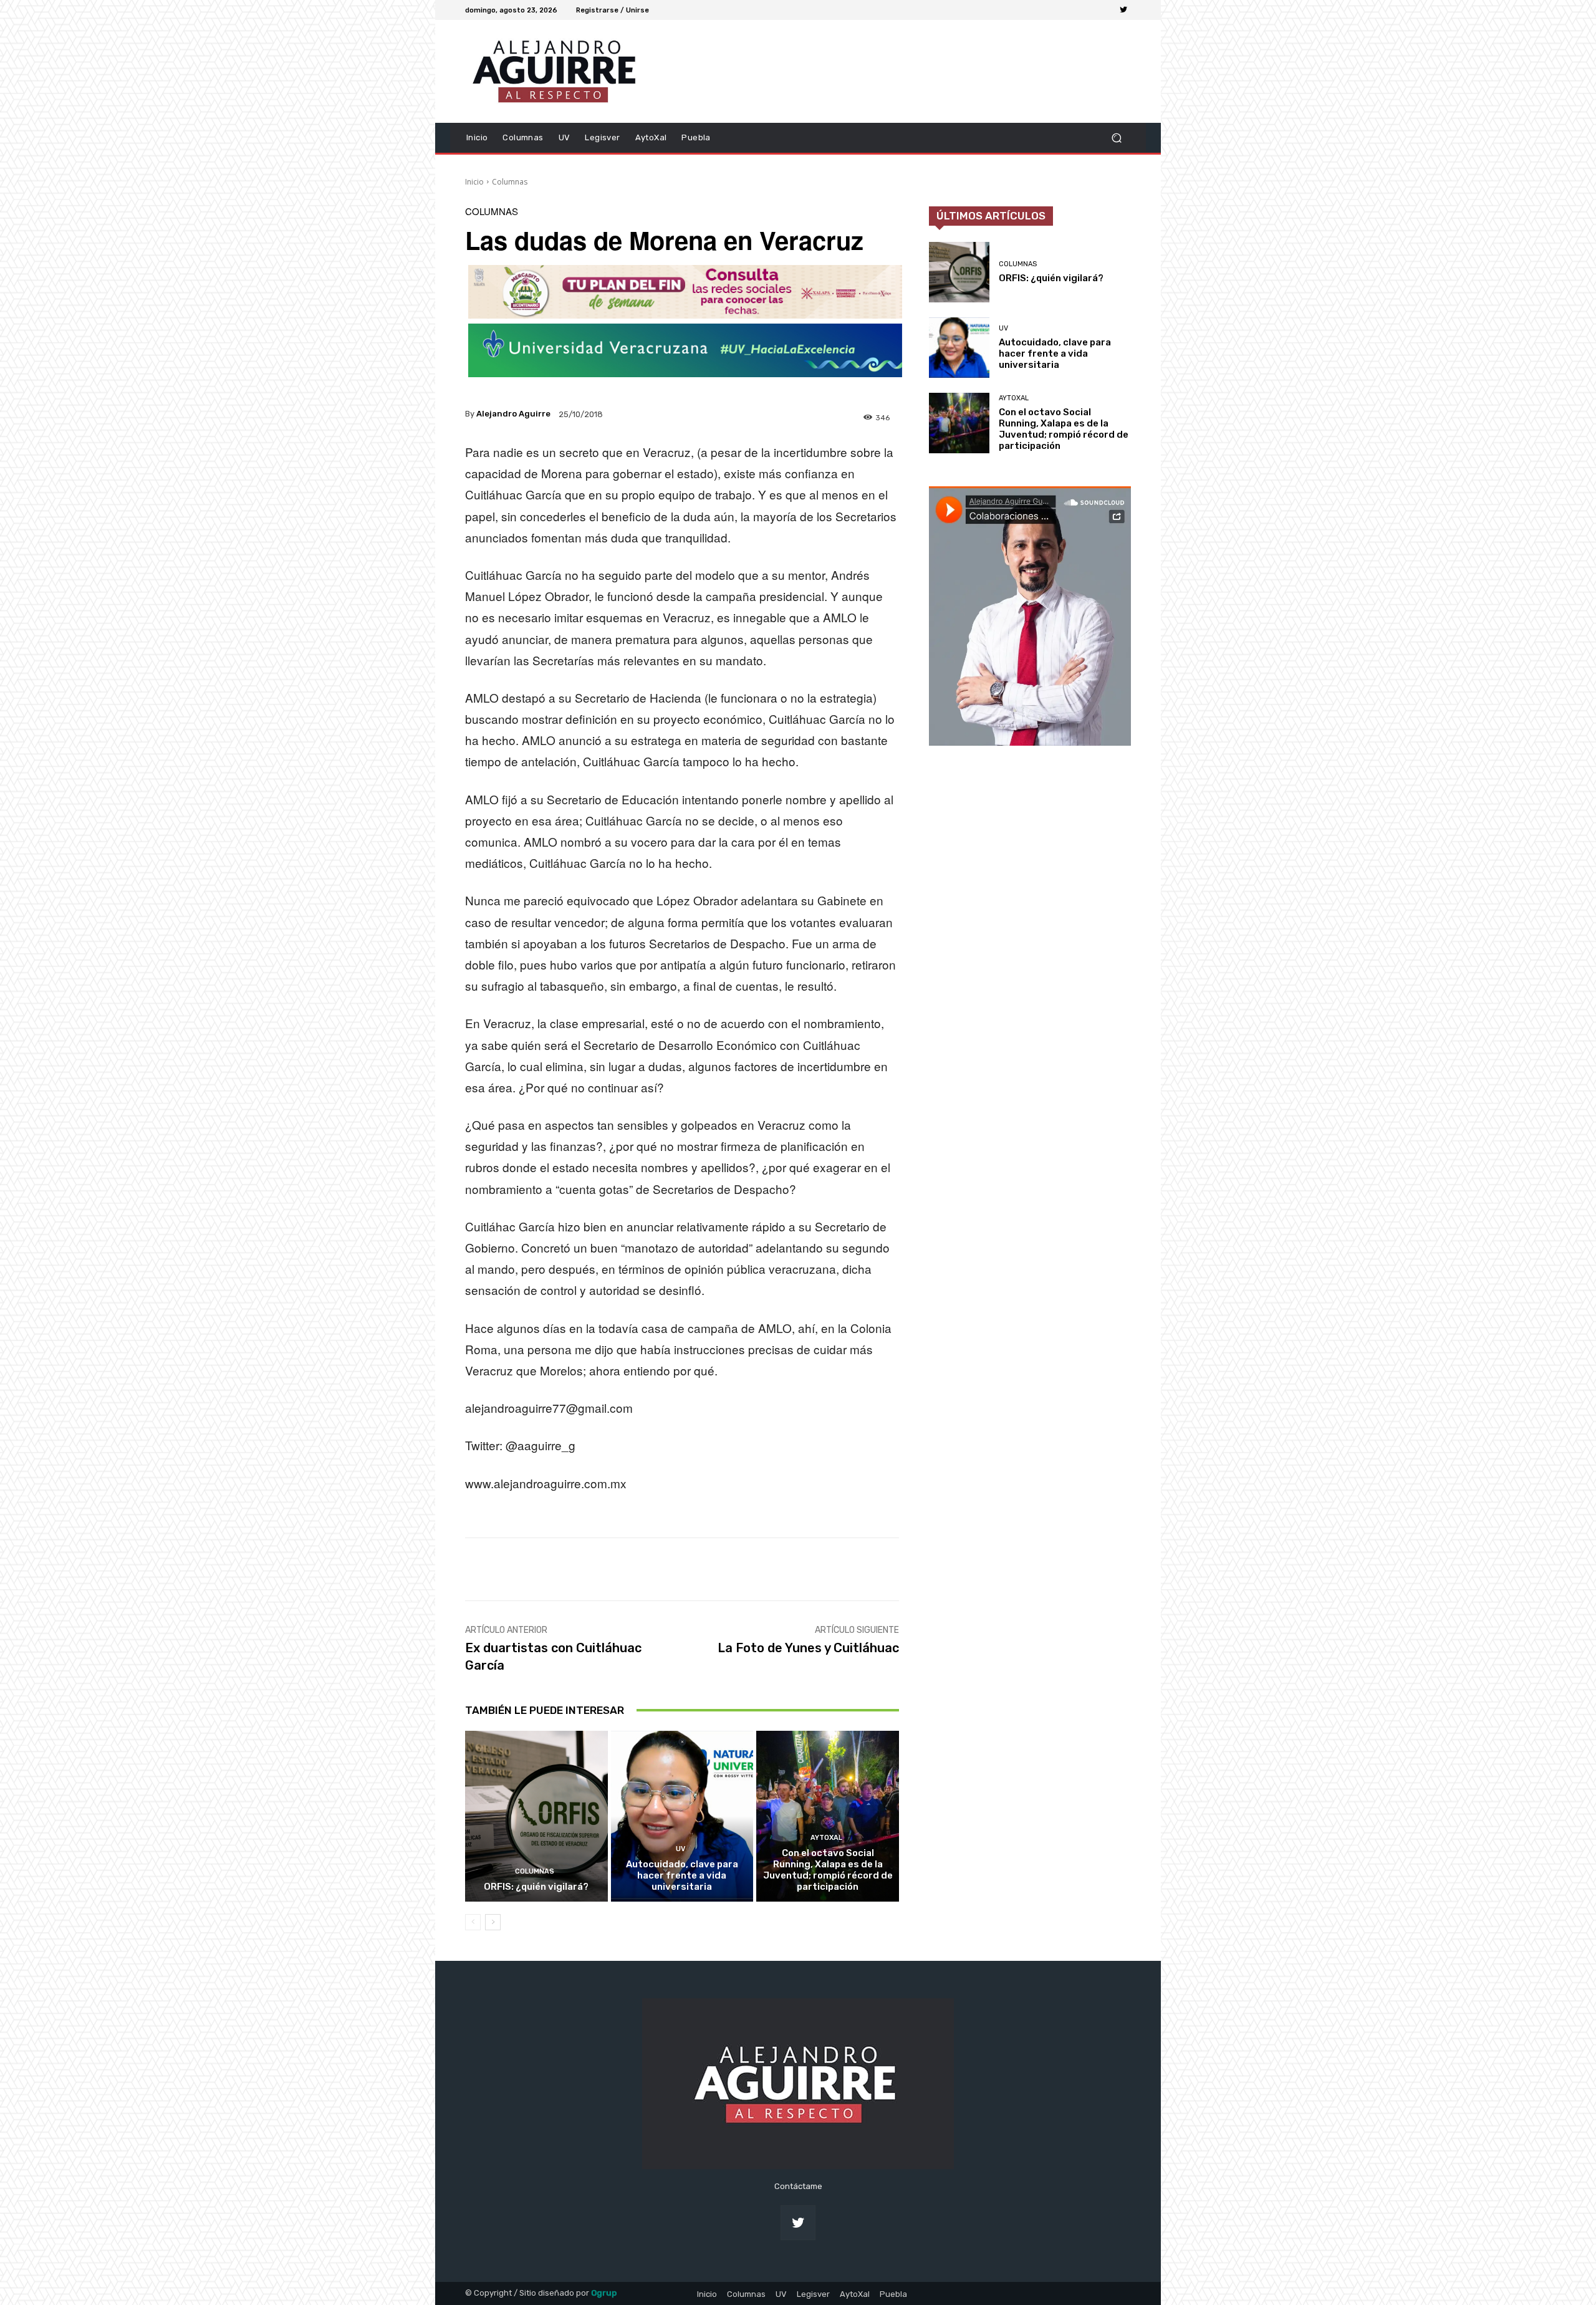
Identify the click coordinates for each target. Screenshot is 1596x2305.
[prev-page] (473, 1922)
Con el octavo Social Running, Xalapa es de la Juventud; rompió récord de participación (828, 1870)
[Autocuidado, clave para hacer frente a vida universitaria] (682, 1816)
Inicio (474, 182)
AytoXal (826, 1838)
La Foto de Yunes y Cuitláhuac (808, 1648)
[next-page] (493, 1922)
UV (680, 1849)
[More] (878, 1569)
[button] (1116, 137)
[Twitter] (1123, 10)
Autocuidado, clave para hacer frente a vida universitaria (682, 1875)
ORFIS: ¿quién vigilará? (536, 1887)
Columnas (510, 182)
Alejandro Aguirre (513, 414)
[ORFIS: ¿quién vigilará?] (536, 1816)
